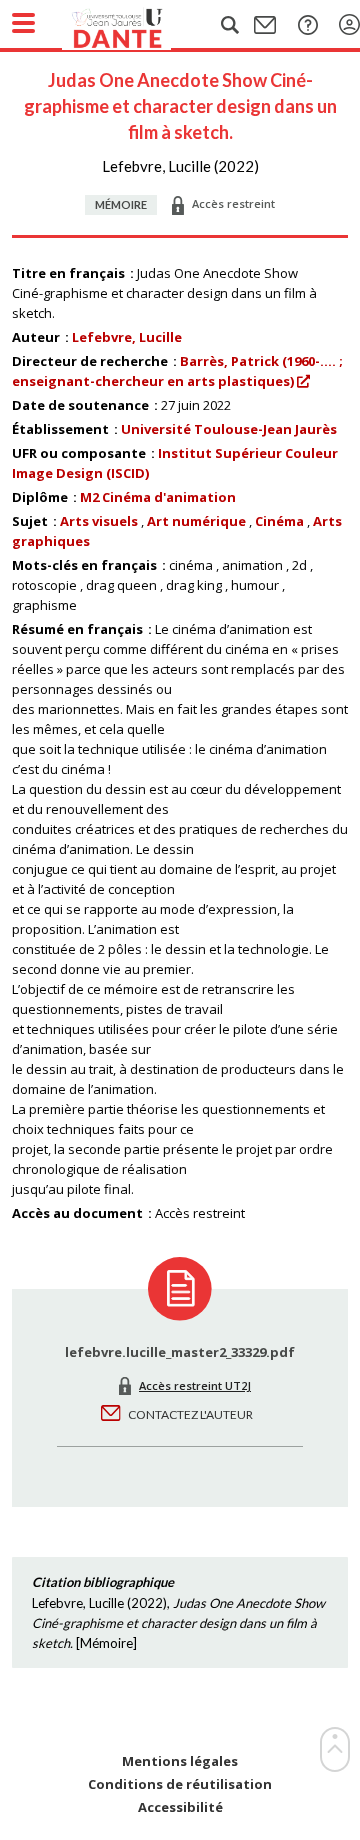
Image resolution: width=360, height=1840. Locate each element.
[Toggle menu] (23, 23)
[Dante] (137, 25)
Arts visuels (99, 521)
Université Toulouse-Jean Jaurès (229, 429)
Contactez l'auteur (190, 1414)
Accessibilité (180, 1807)
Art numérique (196, 521)
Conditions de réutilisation (180, 1784)
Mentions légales (180, 1761)
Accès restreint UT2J (195, 1385)
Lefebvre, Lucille (127, 337)
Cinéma (279, 521)
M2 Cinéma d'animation (158, 497)
